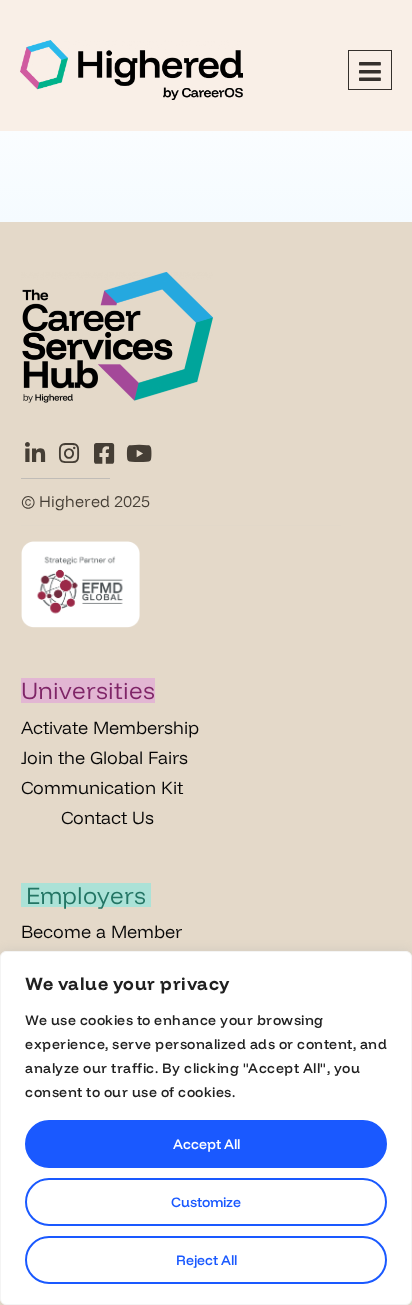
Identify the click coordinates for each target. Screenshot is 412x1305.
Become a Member (101, 931)
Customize (206, 1202)
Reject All (206, 1260)
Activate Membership (110, 727)
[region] (206, 1128)
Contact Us (107, 817)
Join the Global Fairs (104, 757)
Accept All (206, 1144)
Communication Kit (102, 787)
